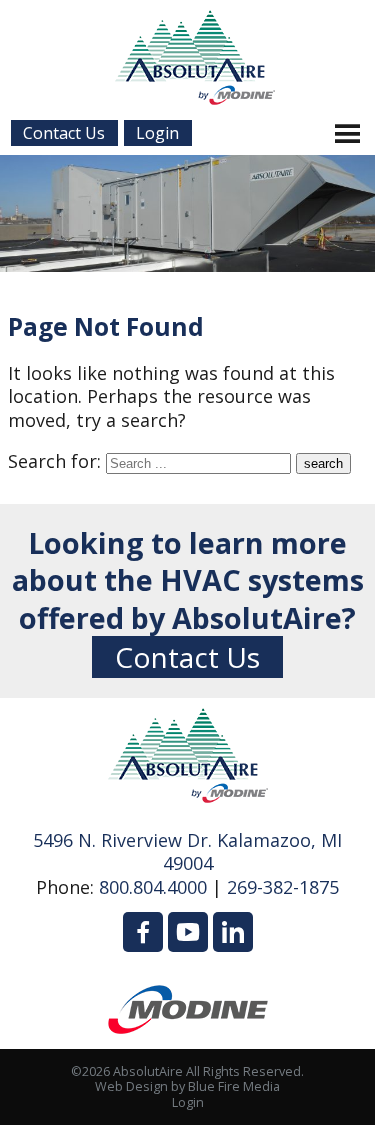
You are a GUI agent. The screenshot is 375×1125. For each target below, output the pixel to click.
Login (188, 1102)
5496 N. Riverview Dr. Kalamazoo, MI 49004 (187, 851)
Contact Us (187, 657)
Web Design (131, 1086)
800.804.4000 (153, 887)
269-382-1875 (283, 887)
